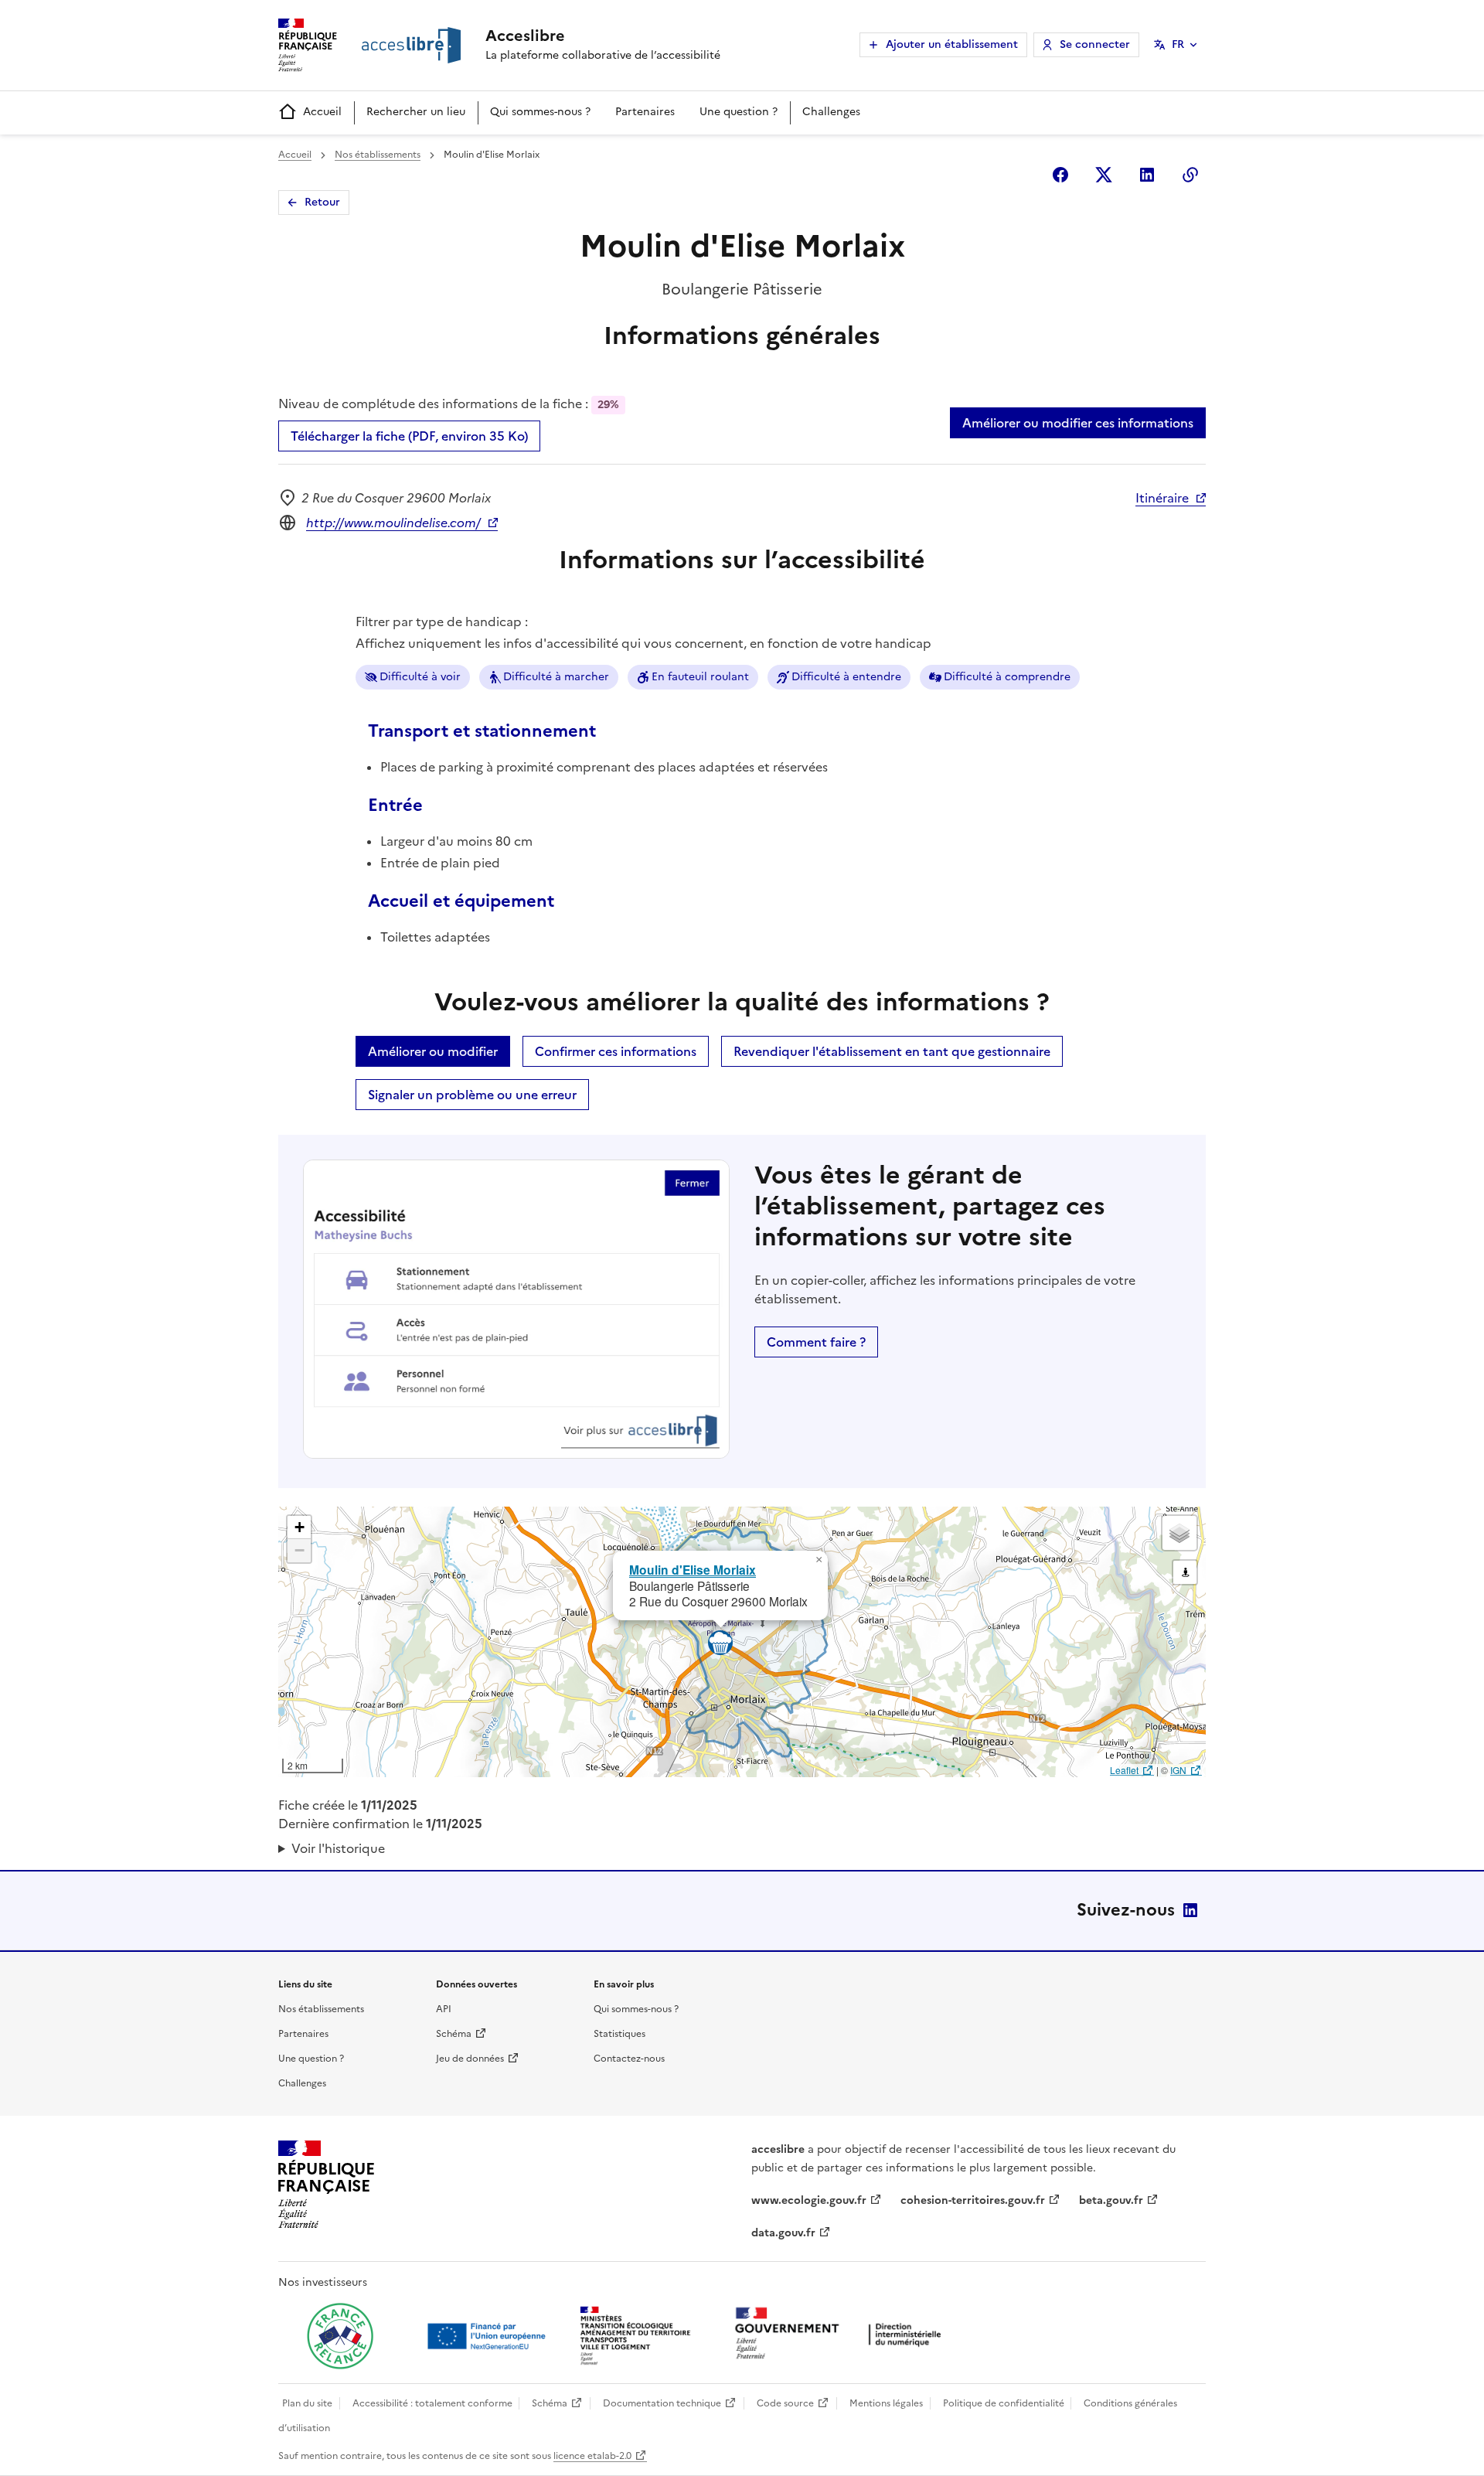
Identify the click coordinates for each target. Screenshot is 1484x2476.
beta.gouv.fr (1111, 2200)
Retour (322, 202)
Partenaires (645, 112)
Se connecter (1095, 44)
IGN (1178, 1770)
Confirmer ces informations (616, 1051)
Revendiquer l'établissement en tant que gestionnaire (892, 1051)
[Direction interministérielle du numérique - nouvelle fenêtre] (842, 2335)
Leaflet (1124, 1770)
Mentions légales (886, 2403)
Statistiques (619, 2034)
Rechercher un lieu (416, 112)
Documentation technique (662, 2403)
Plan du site (307, 2403)
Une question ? (739, 112)
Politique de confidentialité (1004, 2403)
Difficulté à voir (420, 677)
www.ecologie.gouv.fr (809, 2200)
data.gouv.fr (783, 2233)
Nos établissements (378, 155)
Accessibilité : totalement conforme (432, 2403)
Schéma (454, 2034)
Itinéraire (1162, 498)
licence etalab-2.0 (592, 2456)
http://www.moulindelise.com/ (393, 523)
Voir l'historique (338, 1848)
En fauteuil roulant (700, 677)
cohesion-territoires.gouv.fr (973, 2200)
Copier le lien (1190, 175)
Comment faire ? (816, 1342)
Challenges (831, 112)
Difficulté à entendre (846, 677)
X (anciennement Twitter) (1104, 175)
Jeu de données (470, 2059)
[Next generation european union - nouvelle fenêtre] (488, 2336)
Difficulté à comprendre (1007, 677)
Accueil (322, 112)
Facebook (1060, 175)
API (444, 2009)
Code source (785, 2403)
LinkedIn (1190, 1910)
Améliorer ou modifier (433, 1051)
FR (1178, 44)
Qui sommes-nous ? (540, 112)
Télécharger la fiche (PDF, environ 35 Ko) (409, 436)
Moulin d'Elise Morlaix (693, 1570)
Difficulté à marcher (556, 677)
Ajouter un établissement (952, 44)
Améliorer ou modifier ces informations (1078, 423)
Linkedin (1147, 175)
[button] (819, 1560)
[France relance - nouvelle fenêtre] (340, 2336)
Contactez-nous (629, 2059)
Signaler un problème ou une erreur (472, 1095)
